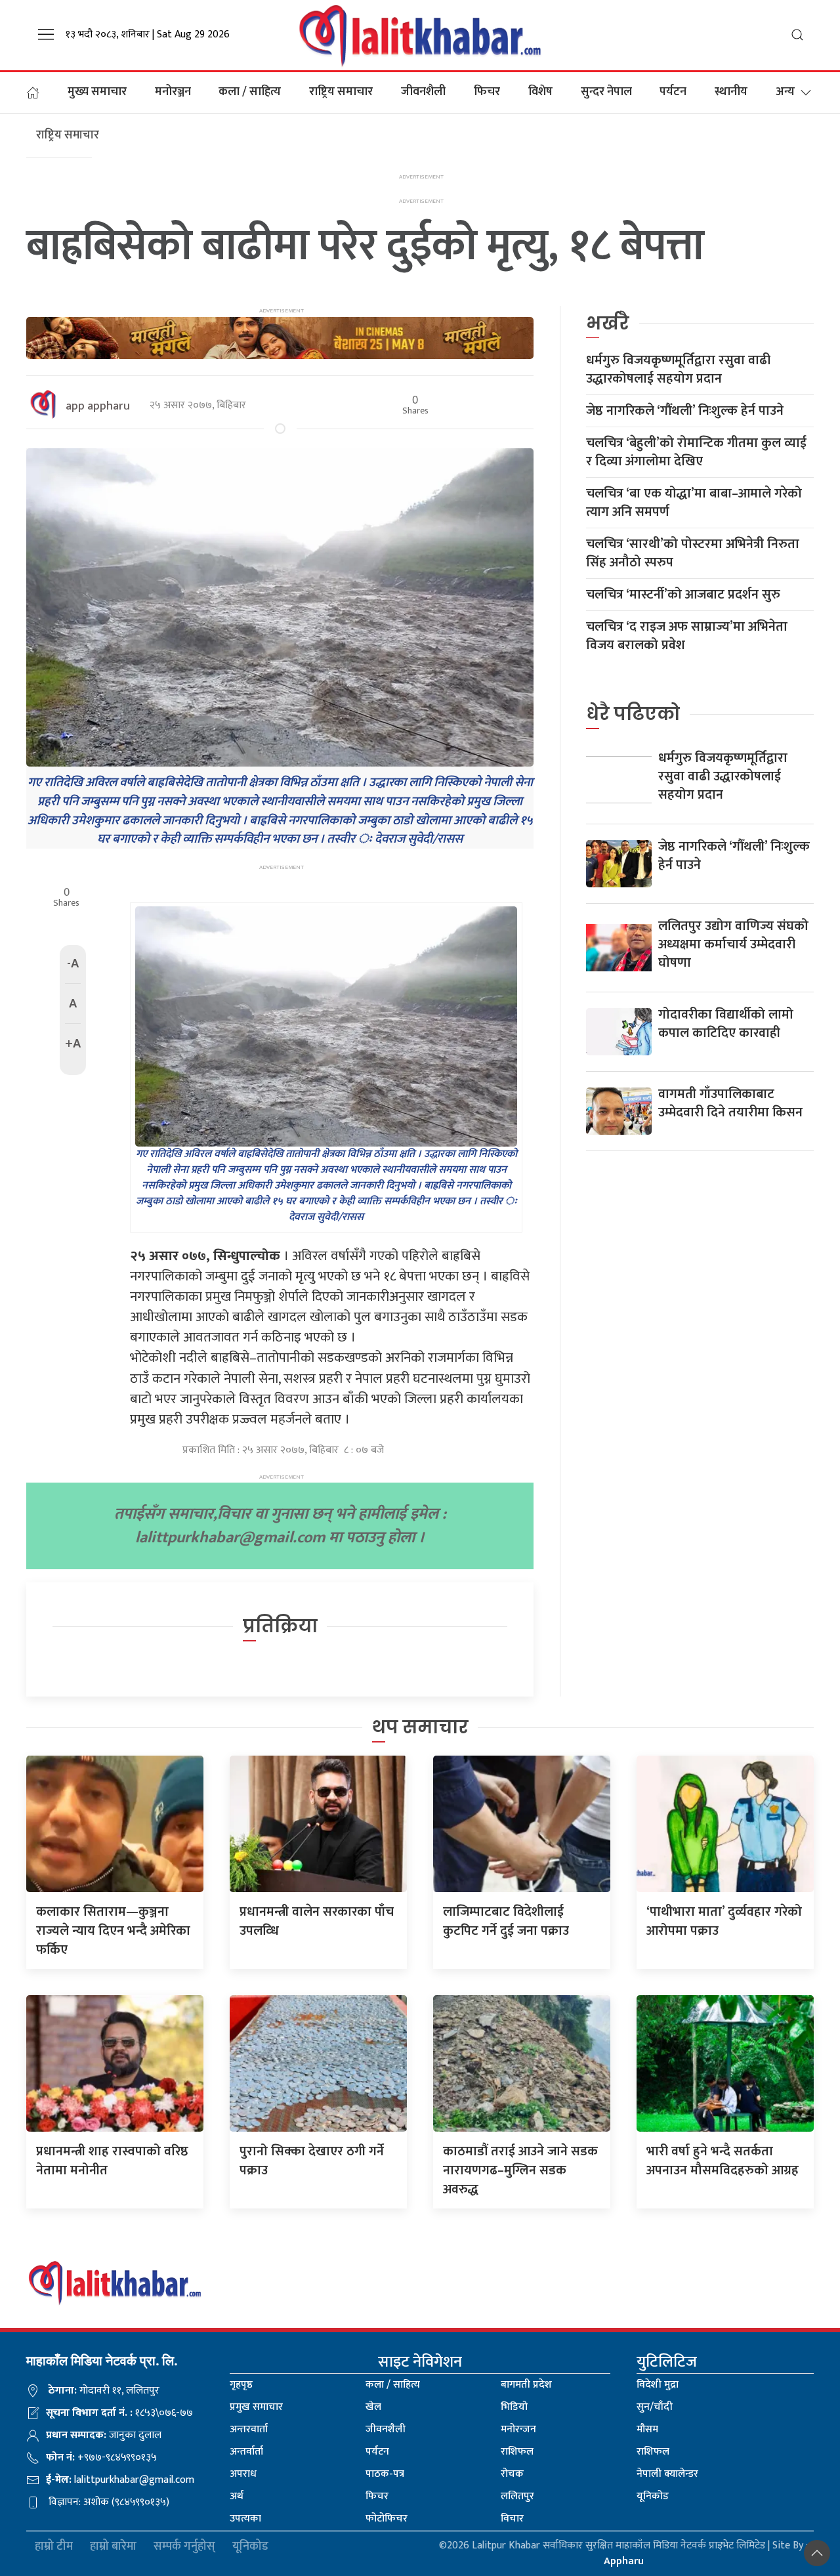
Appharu (624, 2561)
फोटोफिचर (387, 2519)
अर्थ (237, 2496)
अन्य (785, 92)
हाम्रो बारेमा (113, 2547)
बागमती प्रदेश (526, 2385)
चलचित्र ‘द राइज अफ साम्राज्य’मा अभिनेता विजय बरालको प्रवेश (687, 636)
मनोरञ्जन (173, 92)
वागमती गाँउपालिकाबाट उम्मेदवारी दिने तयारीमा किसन (730, 1103)
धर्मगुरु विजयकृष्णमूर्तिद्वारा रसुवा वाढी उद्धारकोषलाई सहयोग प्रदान (678, 370)
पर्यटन (673, 92)
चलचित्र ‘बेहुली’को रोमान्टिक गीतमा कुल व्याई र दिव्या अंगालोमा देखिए (696, 452)
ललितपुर (517, 2496)
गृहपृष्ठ (241, 2385)
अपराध (243, 2474)
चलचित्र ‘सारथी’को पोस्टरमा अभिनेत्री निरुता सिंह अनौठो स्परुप (693, 553)
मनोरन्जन (518, 2429)
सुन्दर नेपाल (606, 92)
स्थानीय (731, 92)
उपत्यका (245, 2519)
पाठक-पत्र (385, 2474)
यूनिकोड (653, 2496)
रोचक (512, 2474)
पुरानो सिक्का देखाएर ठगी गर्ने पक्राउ (312, 2161)
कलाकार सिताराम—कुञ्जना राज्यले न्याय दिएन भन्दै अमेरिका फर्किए (113, 1931)
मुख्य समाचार (97, 92)
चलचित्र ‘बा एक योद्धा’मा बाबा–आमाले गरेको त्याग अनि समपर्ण (694, 503)
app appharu (98, 406)
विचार (512, 2519)
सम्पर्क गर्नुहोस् (184, 2547)
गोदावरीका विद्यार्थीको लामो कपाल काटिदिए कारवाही (726, 1024)
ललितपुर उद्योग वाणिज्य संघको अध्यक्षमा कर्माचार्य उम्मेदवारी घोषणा (733, 944)
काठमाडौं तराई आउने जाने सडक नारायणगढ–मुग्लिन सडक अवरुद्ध (520, 2170)
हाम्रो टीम (54, 2547)
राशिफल (517, 2452)
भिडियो (514, 2407)
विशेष (540, 92)
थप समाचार (420, 1727)
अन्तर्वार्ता (246, 2452)
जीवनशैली (423, 92)
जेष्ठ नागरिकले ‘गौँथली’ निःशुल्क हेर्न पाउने (685, 411)
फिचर (487, 92)
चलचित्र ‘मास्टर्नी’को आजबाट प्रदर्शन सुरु (683, 595)
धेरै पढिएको (633, 714)
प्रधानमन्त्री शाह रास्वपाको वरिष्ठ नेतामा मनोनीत (112, 2161)
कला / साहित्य (250, 92)
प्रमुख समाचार (256, 2407)
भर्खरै (608, 323)
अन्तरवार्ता (249, 2429)
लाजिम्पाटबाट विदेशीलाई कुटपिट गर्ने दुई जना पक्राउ (506, 1921)
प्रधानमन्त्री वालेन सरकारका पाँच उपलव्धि (317, 1921)
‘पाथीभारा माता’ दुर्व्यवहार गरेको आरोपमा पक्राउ (724, 1921)
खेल (373, 2407)
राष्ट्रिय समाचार (341, 92)
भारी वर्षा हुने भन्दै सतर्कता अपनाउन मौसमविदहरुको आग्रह (723, 2161)
